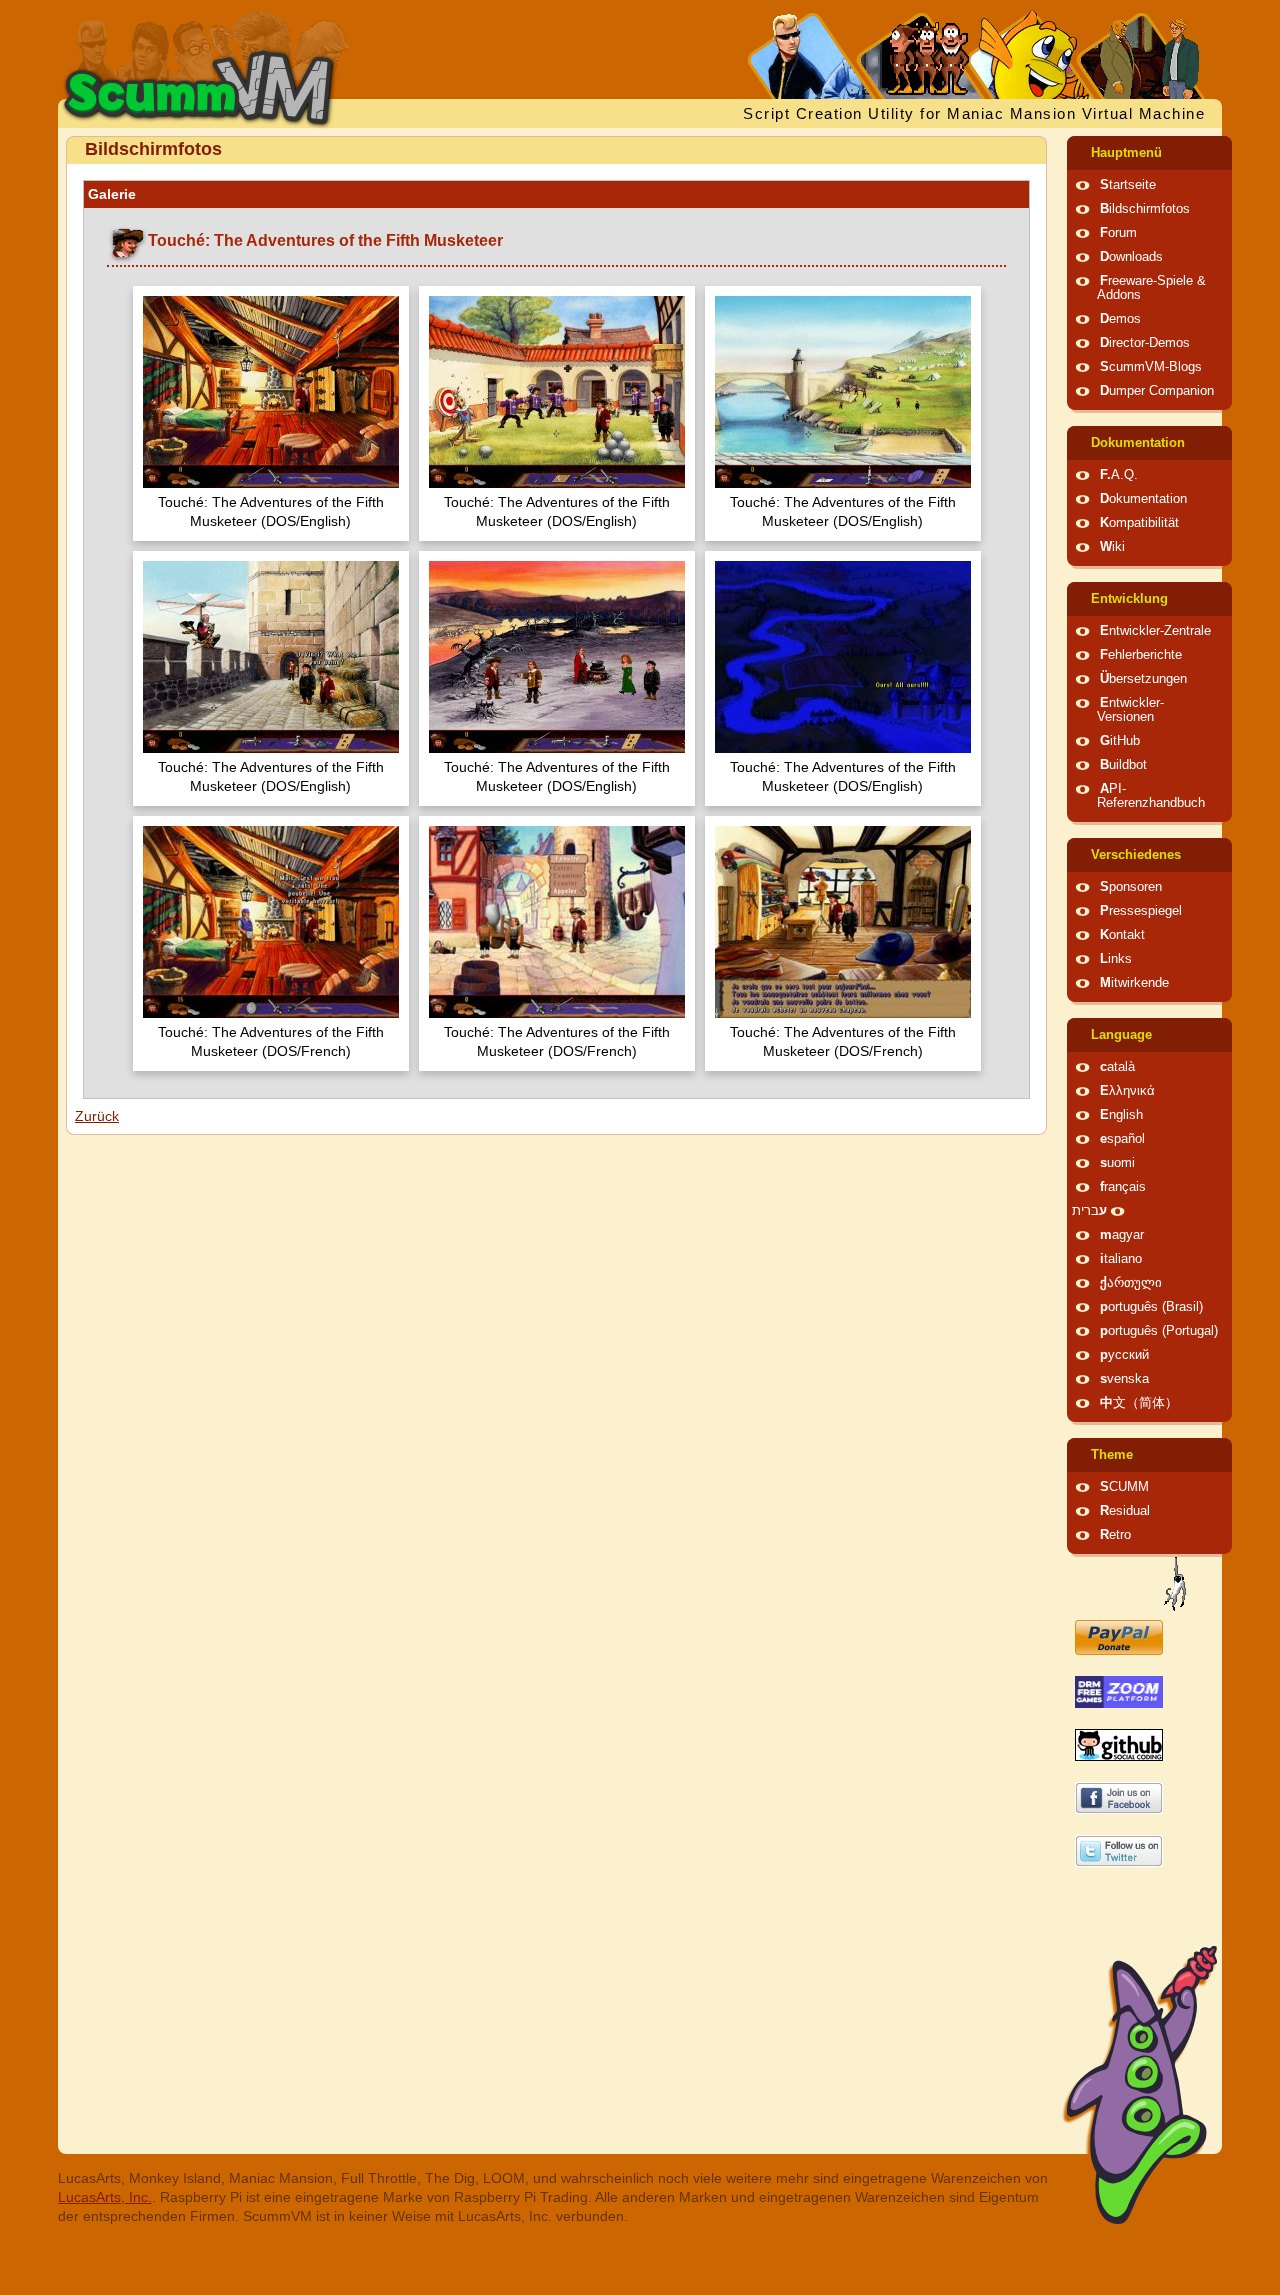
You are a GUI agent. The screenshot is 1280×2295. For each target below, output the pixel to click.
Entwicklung (1129, 599)
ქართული (1131, 1283)
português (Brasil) (1151, 1307)
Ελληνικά (1127, 1091)
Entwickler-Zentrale (1155, 631)
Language (1121, 1035)
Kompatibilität (1139, 523)
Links (1116, 959)
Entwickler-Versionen (1130, 710)
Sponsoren (1131, 887)
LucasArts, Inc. (105, 2197)
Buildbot (1123, 765)
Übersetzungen (1143, 679)
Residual (1125, 1511)
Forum (1118, 233)
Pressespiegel (1141, 911)
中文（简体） (1139, 1403)
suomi (1117, 1163)
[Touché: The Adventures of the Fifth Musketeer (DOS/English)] (271, 394)
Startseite (1128, 185)
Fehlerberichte (1141, 655)
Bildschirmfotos (1145, 209)
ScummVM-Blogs (1151, 367)
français (1123, 1187)
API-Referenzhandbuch (1151, 796)
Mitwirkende (1134, 983)
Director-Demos (1145, 343)
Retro (1115, 1535)
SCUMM (1124, 1487)
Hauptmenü (1126, 153)
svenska (1124, 1379)
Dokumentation (1138, 443)
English (1121, 1115)
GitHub (1120, 741)
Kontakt (1122, 935)
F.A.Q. (1119, 475)
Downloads (1131, 257)
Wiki (1112, 547)
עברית (1089, 1211)
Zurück (97, 1116)
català (1117, 1067)
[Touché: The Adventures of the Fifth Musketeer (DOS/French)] (271, 924)
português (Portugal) (1159, 1331)
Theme (1112, 1455)
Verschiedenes (1136, 855)
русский (1124, 1355)
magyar (1122, 1235)
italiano (1121, 1259)
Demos (1120, 319)
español (1122, 1139)
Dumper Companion (1157, 391)
